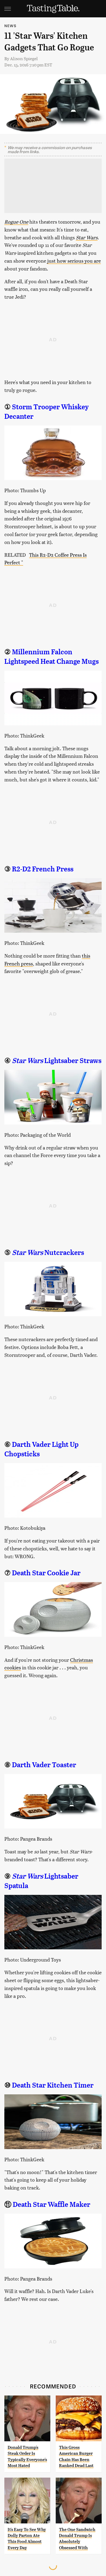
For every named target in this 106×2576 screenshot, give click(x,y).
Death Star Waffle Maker (52, 2204)
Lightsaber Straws (57, 1061)
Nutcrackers (48, 1252)
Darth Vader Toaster (44, 1765)
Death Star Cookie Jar (46, 1573)
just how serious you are (74, 261)
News (10, 26)
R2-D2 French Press (43, 869)
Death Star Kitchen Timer (53, 2085)
